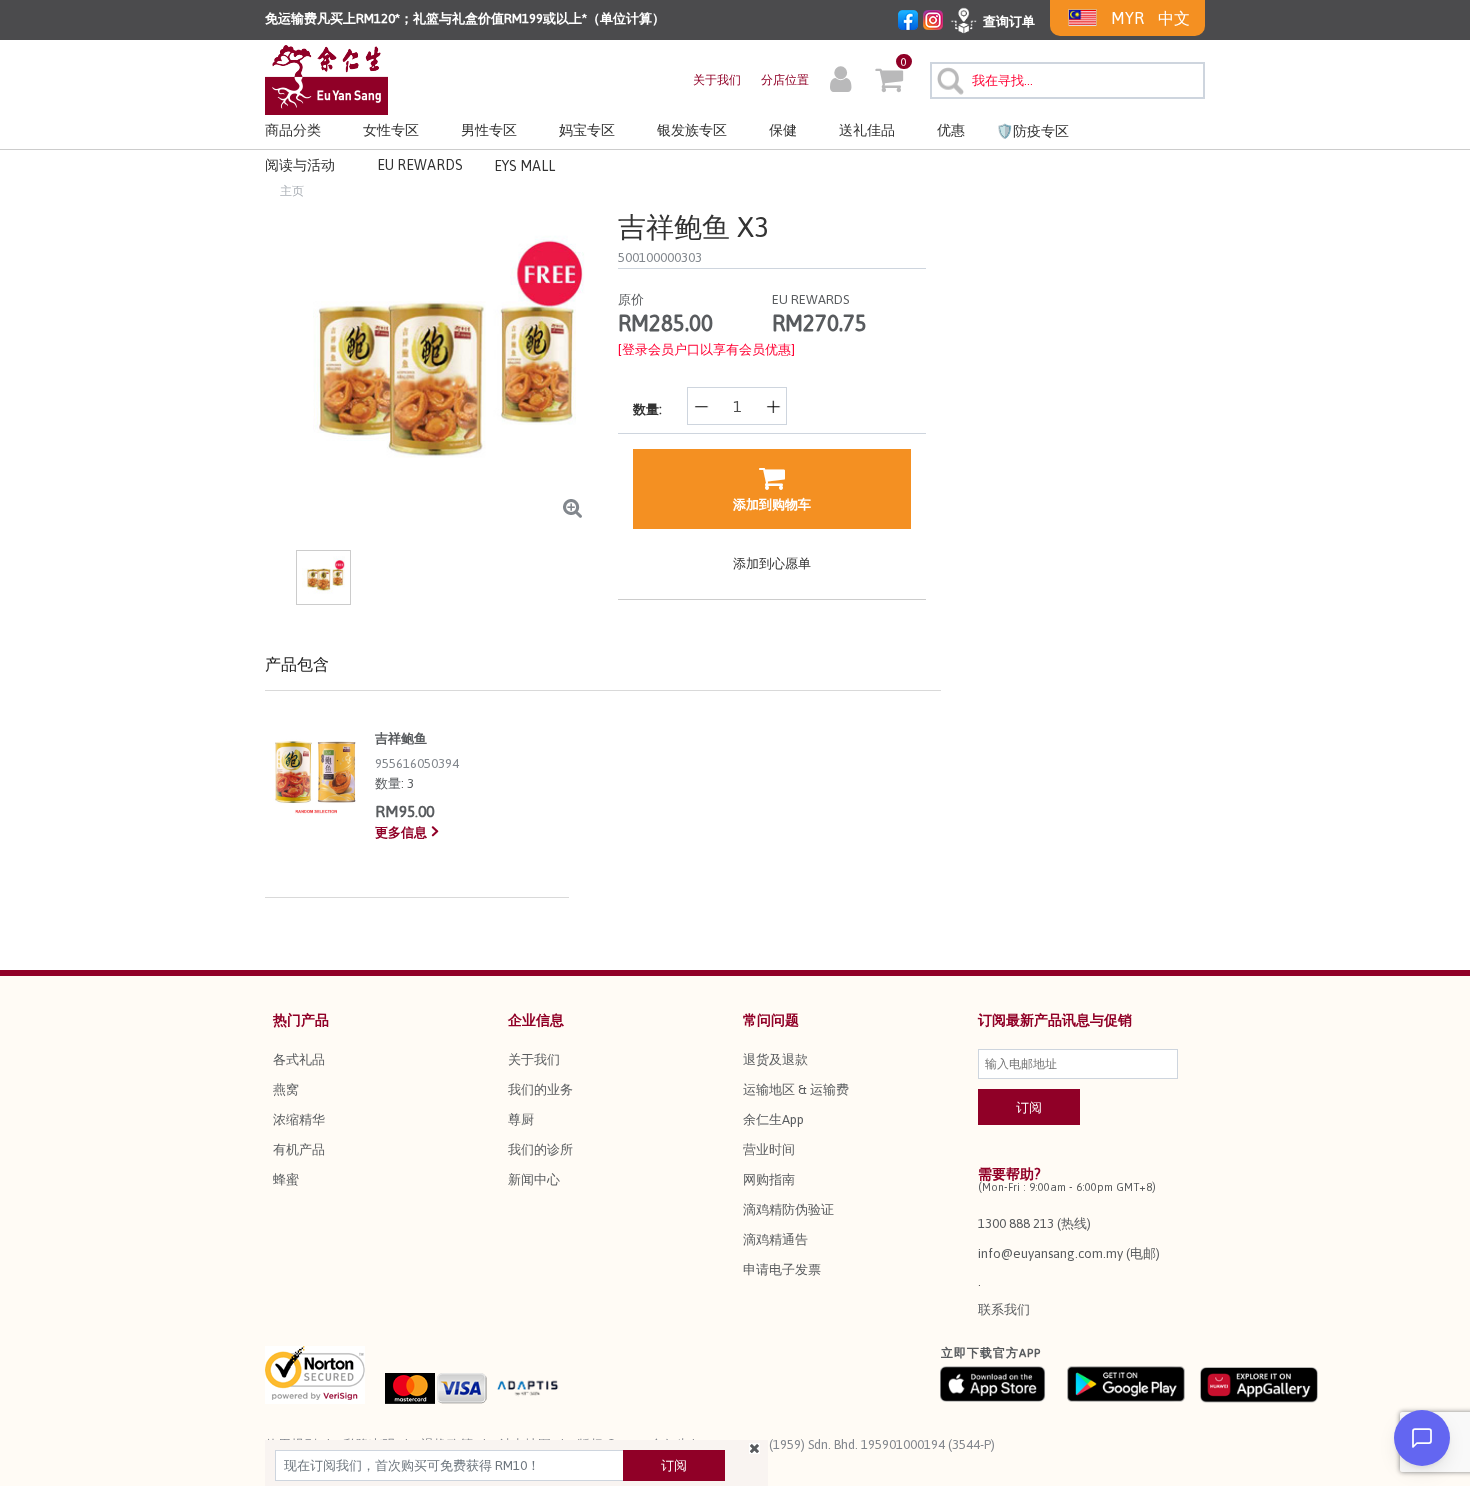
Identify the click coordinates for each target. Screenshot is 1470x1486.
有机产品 (299, 1149)
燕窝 (286, 1089)
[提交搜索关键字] (947, 78)
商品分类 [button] (293, 130)
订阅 (674, 1465)
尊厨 (521, 1119)
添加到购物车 (772, 504)
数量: (647, 409)
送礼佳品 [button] (867, 130)
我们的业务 (540, 1089)
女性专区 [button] (391, 130)
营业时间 (769, 1149)
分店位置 (785, 80)
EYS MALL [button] (524, 166)
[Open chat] (1422, 1438)
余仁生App (773, 1119)
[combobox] (1067, 80)
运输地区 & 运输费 (796, 1089)
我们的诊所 (540, 1149)
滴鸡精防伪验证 (788, 1209)
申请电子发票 (782, 1269)
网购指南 (769, 1179)
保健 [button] (783, 130)
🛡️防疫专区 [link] (1032, 131)
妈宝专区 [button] (587, 130)
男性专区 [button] (489, 130)
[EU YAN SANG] (326, 78)
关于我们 (717, 80)
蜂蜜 (286, 1179)
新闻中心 (534, 1179)
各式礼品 (299, 1059)
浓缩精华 (299, 1119)
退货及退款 (775, 1059)
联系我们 (1004, 1309)
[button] (840, 82)
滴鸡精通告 (775, 1239)
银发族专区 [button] (692, 130)
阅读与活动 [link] (300, 165)
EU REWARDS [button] (420, 165)
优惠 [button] (951, 130)
